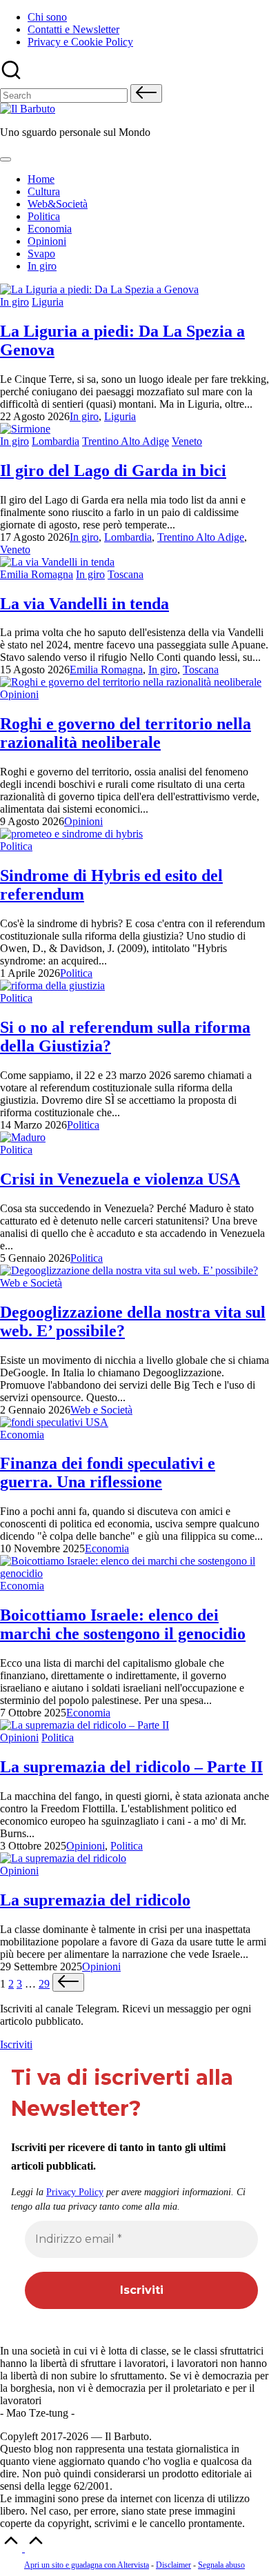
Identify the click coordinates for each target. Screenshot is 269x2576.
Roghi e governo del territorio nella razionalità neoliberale (126, 733)
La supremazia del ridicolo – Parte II (131, 1767)
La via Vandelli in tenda (84, 604)
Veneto (187, 441)
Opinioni (19, 694)
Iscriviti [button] (16, 2044)
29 (44, 1984)
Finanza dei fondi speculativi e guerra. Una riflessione (108, 1473)
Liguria (48, 302)
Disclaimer (173, 2565)
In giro (14, 302)
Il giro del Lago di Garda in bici (113, 470)
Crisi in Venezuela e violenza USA (120, 1179)
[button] (146, 93)
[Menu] (6, 159)
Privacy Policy (75, 2192)
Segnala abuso (221, 2565)
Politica (16, 846)
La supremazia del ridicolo (95, 1900)
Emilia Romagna (37, 574)
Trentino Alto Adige (126, 441)
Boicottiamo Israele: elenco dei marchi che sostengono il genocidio (123, 1624)
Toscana (126, 574)
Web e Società (31, 1283)
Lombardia (56, 441)
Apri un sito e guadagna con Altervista (87, 2565)
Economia (22, 1435)
